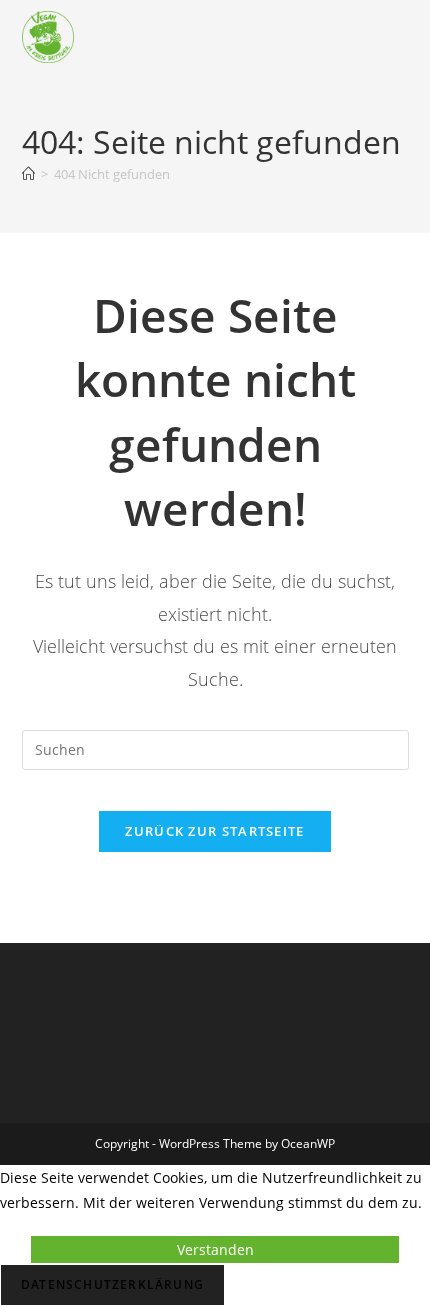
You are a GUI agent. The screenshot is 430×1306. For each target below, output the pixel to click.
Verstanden (215, 1249)
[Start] (28, 174)
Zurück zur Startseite (214, 831)
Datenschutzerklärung (112, 1284)
